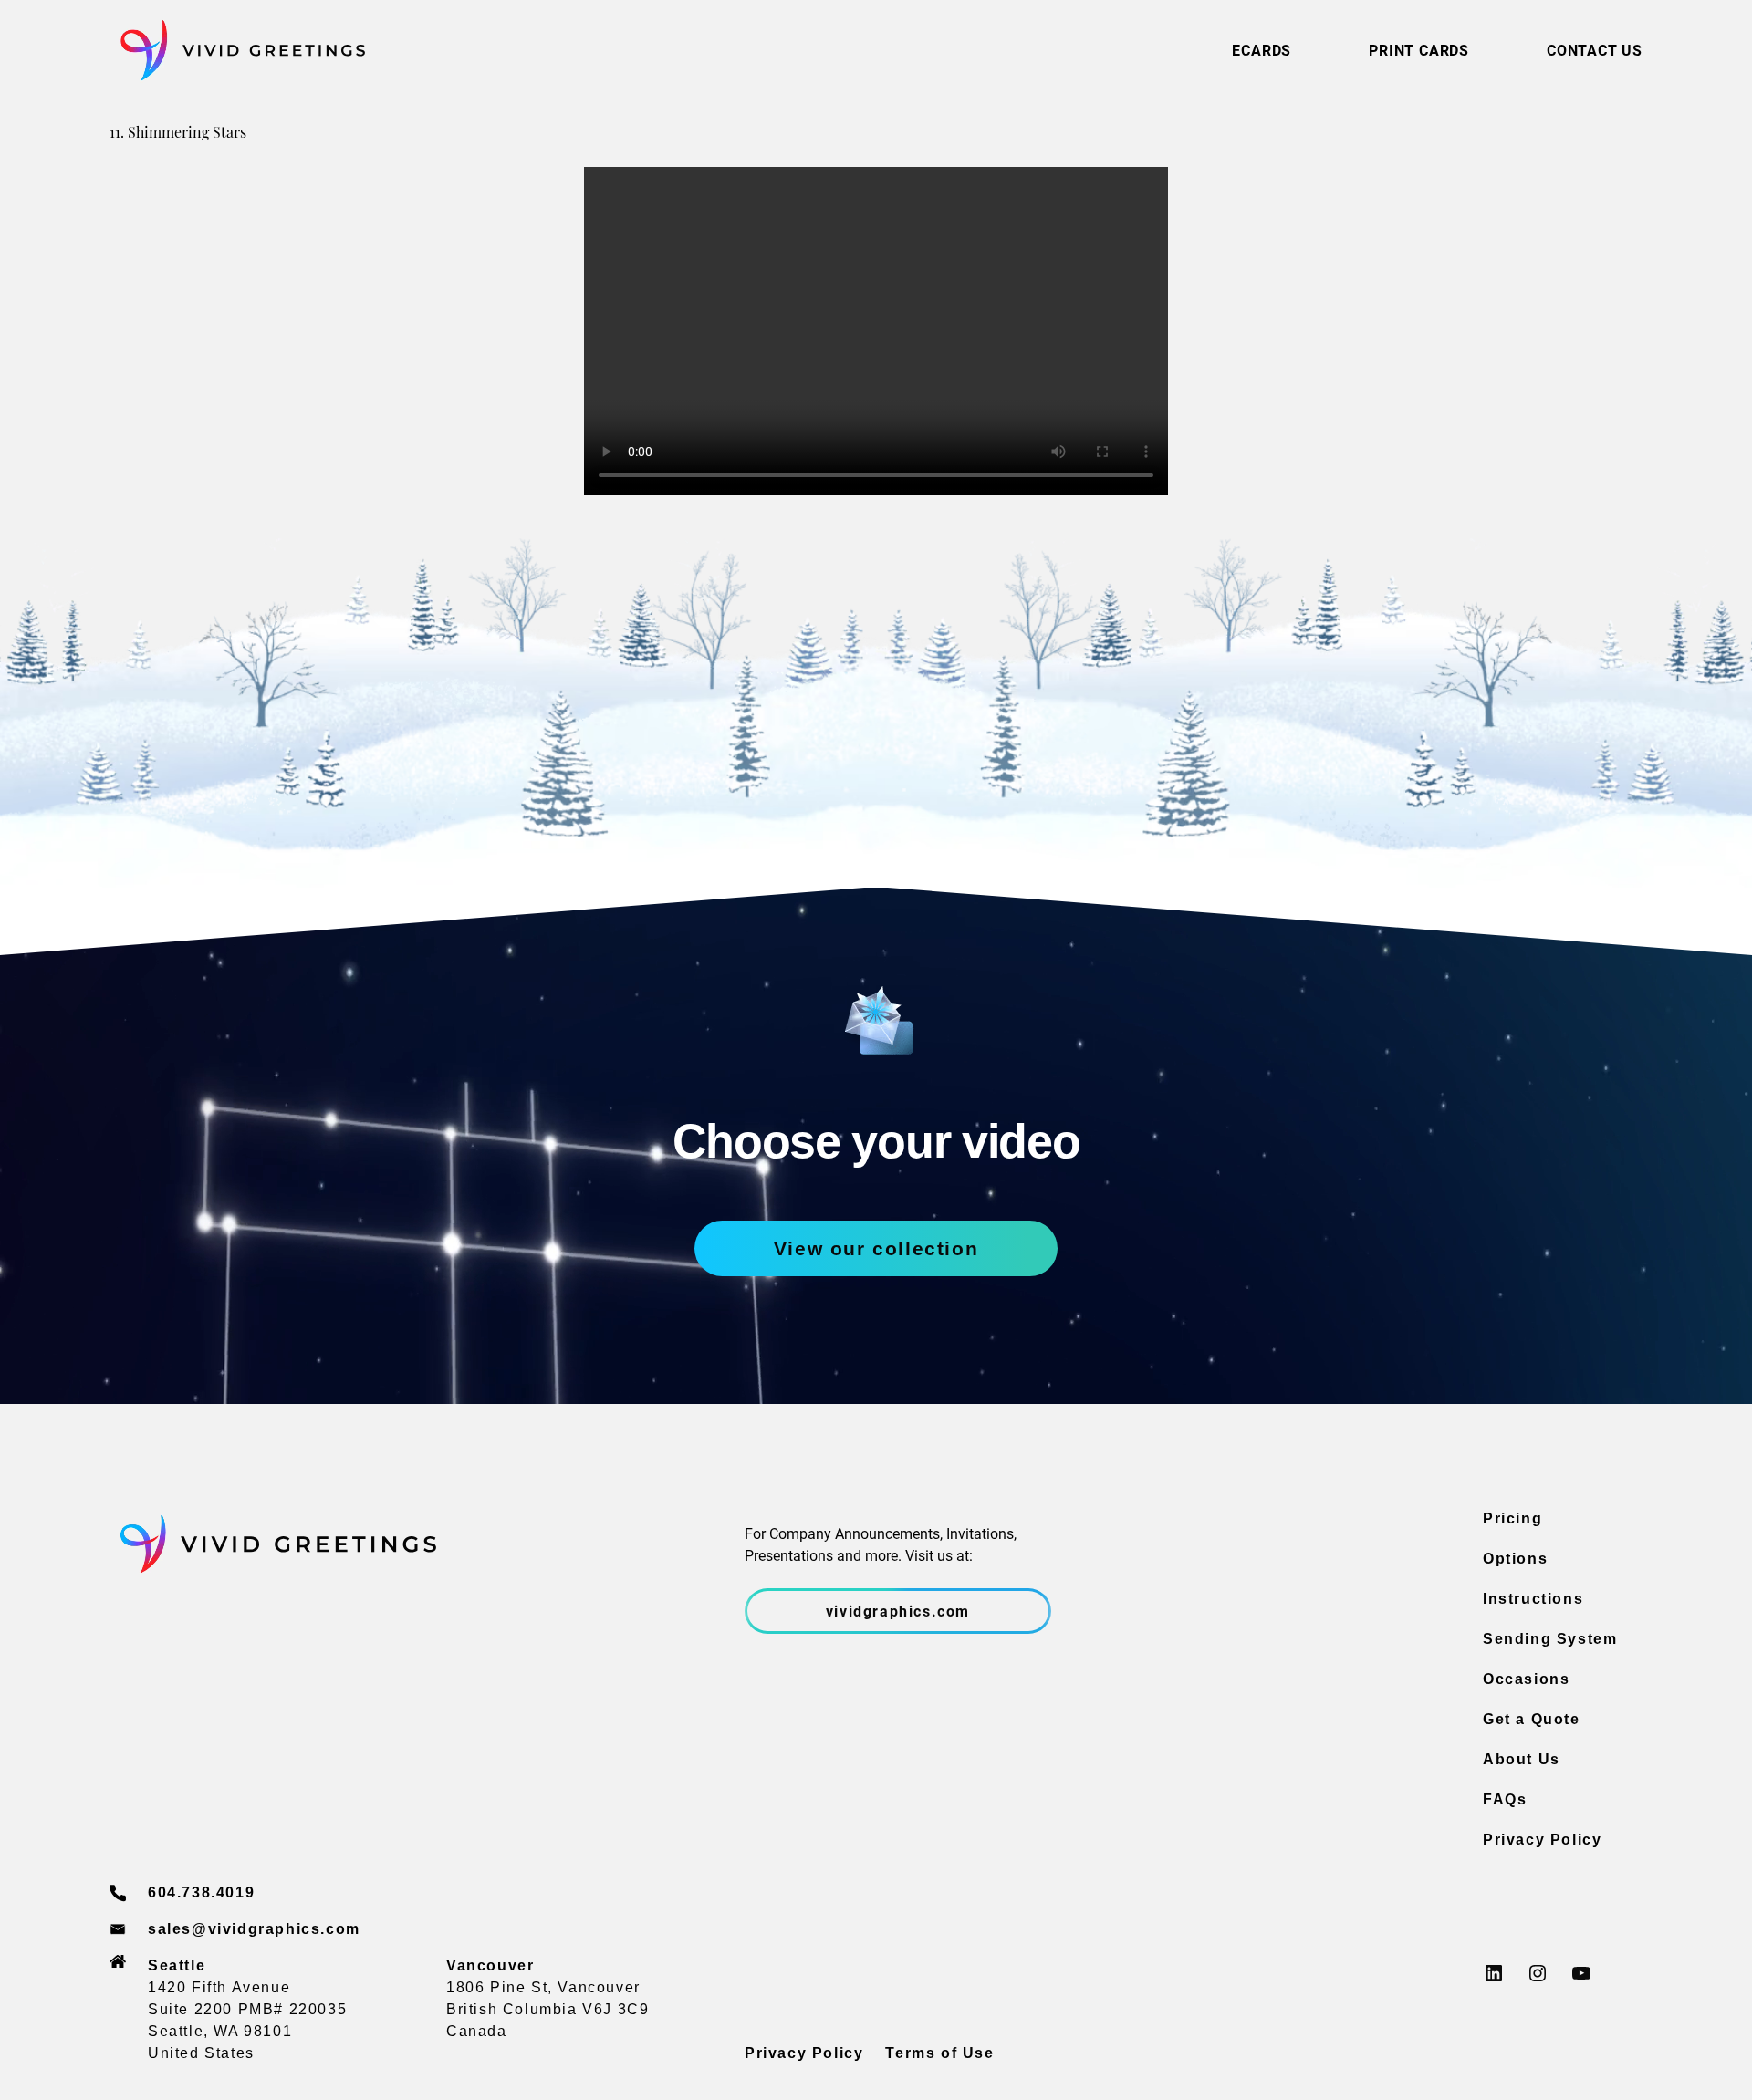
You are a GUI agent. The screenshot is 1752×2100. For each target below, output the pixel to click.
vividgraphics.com (898, 1611)
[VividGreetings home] (237, 51)
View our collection (876, 1248)
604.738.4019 (201, 1892)
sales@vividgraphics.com (254, 1929)
